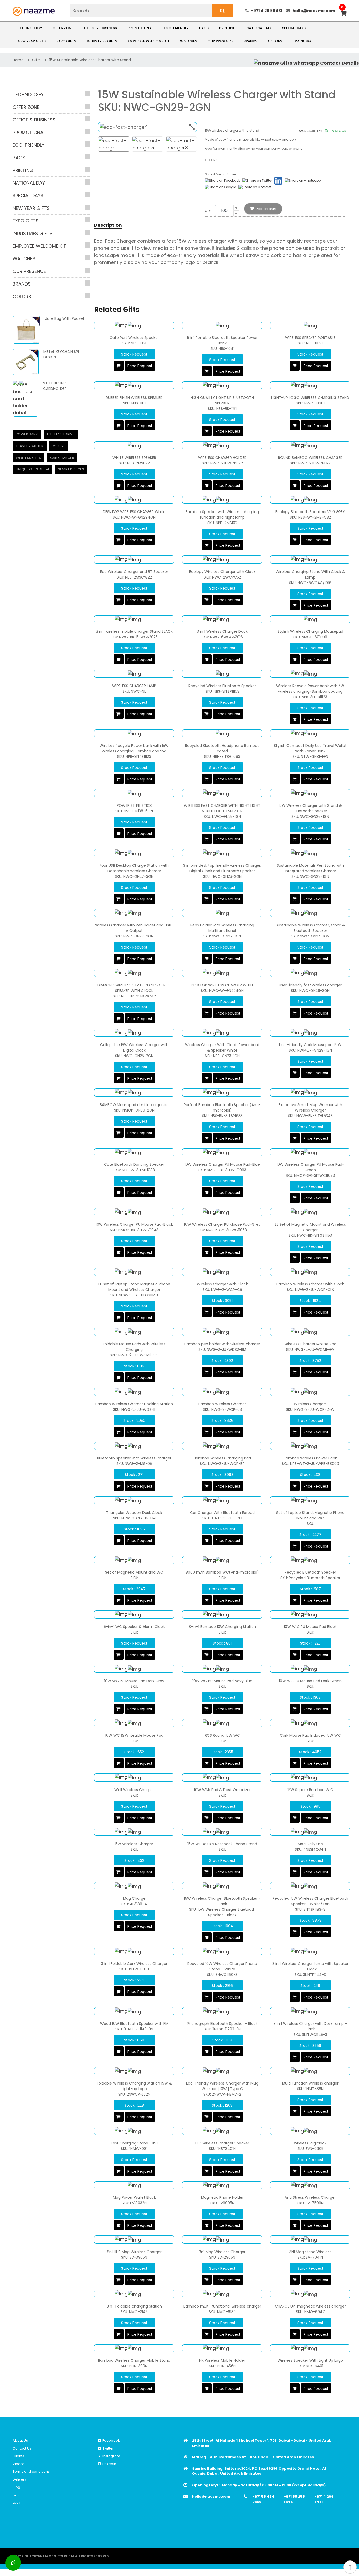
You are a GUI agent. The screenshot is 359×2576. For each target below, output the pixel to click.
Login (17, 2503)
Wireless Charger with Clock (222, 1284)
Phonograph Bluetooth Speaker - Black (222, 2024)
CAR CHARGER (62, 458)
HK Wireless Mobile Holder (222, 2360)
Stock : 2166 (222, 1986)
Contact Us (22, 2448)
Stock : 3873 (310, 1920)
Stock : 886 (134, 1366)
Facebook (110, 2440)
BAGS (204, 28)
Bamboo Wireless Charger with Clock (310, 1284)
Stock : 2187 (310, 1589)
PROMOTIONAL (140, 28)
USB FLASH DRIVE (61, 434)
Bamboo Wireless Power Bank (310, 1458)
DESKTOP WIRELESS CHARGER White (134, 512)
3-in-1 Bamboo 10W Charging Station (222, 1627)
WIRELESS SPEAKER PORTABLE (310, 338)
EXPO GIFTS (66, 41)
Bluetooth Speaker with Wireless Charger (134, 1458)
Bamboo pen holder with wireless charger (222, 1344)
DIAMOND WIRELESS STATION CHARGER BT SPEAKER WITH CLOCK (134, 988)
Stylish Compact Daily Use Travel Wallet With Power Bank (310, 748)
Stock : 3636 (222, 1421)
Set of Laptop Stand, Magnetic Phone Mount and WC (310, 1515)
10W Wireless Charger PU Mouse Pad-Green (310, 1167)
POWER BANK (27, 434)
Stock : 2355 (222, 1752)
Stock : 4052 (310, 1752)
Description (108, 225)
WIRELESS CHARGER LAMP (134, 686)
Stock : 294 (134, 1980)
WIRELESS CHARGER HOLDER (222, 458)
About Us (20, 2440)
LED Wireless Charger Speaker (222, 2143)
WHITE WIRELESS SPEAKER (134, 458)
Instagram (111, 2456)
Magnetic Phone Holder (222, 2197)
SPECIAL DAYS (294, 28)
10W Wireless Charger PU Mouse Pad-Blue (222, 1164)
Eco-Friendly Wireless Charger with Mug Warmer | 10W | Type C (222, 2086)
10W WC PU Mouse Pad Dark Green (310, 1681)
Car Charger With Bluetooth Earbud (222, 1513)
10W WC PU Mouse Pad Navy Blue (222, 1681)
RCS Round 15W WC (222, 1735)
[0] (343, 14)
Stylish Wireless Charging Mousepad (310, 631)
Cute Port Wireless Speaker (134, 338)
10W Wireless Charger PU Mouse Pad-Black (134, 1224)
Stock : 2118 (310, 1986)
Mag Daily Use (310, 1844)
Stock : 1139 (222, 2040)
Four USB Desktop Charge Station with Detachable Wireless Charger (134, 868)
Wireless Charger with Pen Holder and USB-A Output (134, 928)
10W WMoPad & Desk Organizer (222, 1790)
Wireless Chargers (310, 1404)
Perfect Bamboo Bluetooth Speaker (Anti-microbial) (222, 1107)
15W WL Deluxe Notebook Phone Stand (222, 1844)
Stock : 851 (222, 1643)
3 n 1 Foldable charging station (134, 2306)
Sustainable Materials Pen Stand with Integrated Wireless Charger (310, 868)
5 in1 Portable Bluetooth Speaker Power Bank (222, 340)
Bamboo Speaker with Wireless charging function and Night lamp (222, 514)
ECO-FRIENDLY (176, 28)
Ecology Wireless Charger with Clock (222, 572)
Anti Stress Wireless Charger (310, 2197)
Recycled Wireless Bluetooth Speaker (222, 686)
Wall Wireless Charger (134, 1790)
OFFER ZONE (63, 28)
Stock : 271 (134, 1475)
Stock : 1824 (310, 1301)
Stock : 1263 (222, 2105)
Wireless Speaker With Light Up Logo (310, 2360)
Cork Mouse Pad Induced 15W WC (310, 1735)
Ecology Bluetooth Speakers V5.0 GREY (310, 512)
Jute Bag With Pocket (65, 318)
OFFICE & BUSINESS (100, 28)
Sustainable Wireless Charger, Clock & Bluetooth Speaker (310, 928)
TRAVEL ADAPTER (30, 446)
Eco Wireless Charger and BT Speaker (134, 572)
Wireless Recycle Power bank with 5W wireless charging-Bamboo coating (310, 689)
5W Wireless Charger (134, 1844)
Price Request (140, 366)
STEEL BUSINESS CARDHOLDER (56, 386)
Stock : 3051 (222, 1301)
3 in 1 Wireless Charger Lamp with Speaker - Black (310, 1966)
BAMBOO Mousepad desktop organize (134, 1105)
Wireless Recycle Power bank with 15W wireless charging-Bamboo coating (134, 748)
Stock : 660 (134, 2040)
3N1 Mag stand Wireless (310, 2252)
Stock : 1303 (310, 1697)
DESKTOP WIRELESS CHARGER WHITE (222, 985)
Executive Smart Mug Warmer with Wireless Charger (310, 1107)
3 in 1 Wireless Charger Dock (222, 631)
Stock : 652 (134, 1752)
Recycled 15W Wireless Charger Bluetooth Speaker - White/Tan (310, 1901)
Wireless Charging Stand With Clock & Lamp (310, 574)
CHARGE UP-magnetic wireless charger (310, 2306)
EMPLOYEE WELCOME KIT (149, 41)
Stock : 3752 (310, 1361)
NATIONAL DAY (259, 28)
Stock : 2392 (222, 1361)
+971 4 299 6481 (267, 11)
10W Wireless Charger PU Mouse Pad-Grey (222, 1224)
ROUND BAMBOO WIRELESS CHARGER (310, 458)
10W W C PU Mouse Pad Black (310, 1627)
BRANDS (250, 41)
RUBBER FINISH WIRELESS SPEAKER (134, 398)
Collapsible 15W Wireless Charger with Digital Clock (134, 1048)
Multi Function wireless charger (310, 2083)
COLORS (275, 41)
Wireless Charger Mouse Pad (310, 1344)
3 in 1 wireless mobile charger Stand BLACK (134, 631)
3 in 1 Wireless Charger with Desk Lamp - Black (310, 2026)
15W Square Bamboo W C (310, 1790)
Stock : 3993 (222, 1475)
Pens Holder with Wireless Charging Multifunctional (222, 928)
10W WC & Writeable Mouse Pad (134, 1735)
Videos (19, 2464)
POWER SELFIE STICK (134, 805)
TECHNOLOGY (30, 28)
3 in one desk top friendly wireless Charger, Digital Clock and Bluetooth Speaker (222, 868)
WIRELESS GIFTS (28, 458)
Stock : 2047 (134, 1589)
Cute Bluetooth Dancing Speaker (134, 1164)
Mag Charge (134, 1898)
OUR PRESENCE (220, 41)
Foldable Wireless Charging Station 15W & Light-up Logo (134, 2086)
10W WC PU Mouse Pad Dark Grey (134, 1681)
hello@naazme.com (314, 11)
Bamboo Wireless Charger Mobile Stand (134, 2360)
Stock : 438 (310, 1475)
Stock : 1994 (222, 1926)
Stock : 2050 (134, 1421)
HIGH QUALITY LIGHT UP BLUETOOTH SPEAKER (222, 400)
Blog (16, 2487)
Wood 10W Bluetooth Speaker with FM (134, 2024)
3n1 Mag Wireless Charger (222, 2252)
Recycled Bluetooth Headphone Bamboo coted (222, 748)
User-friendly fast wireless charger (310, 985)
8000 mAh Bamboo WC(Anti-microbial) (222, 1572)
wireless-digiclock (310, 2143)
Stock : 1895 (134, 1529)
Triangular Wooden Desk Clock (134, 1513)
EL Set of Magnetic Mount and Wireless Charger (310, 1227)
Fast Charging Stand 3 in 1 (134, 2143)
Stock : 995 (310, 1806)
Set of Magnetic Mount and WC (134, 1572)
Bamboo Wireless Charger (222, 1404)
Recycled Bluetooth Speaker (310, 1572)
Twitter (107, 2448)
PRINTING (227, 28)
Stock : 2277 (310, 1535)
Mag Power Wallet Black (134, 2197)
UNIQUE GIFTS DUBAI (32, 469)
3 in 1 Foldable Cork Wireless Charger (134, 1964)
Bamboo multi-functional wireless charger (222, 2306)
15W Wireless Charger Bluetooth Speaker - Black (222, 1901)
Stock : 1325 (310, 1643)
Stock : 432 (134, 1860)
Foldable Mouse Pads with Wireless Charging (134, 1347)
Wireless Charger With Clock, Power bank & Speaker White (222, 1048)
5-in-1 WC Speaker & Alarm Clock (134, 1627)
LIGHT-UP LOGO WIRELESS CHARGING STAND (310, 398)
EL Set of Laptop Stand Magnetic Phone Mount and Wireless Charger (134, 1287)
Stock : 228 (134, 2105)
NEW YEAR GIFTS (32, 41)
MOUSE (59, 446)
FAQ (16, 2495)
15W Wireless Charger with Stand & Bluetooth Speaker (310, 808)
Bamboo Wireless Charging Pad (222, 1458)
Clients (18, 2456)
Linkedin (109, 2464)
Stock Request (134, 354)
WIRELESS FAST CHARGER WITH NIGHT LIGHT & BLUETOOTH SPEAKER (222, 808)
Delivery (19, 2479)
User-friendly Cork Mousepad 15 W (310, 1045)
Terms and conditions (31, 2471)
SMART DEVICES (71, 469)
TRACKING (302, 41)
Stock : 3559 (310, 2046)
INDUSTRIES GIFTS (102, 41)
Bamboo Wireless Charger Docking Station (134, 1404)
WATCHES (189, 41)
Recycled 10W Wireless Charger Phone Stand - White (222, 1966)
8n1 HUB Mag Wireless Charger (134, 2252)
